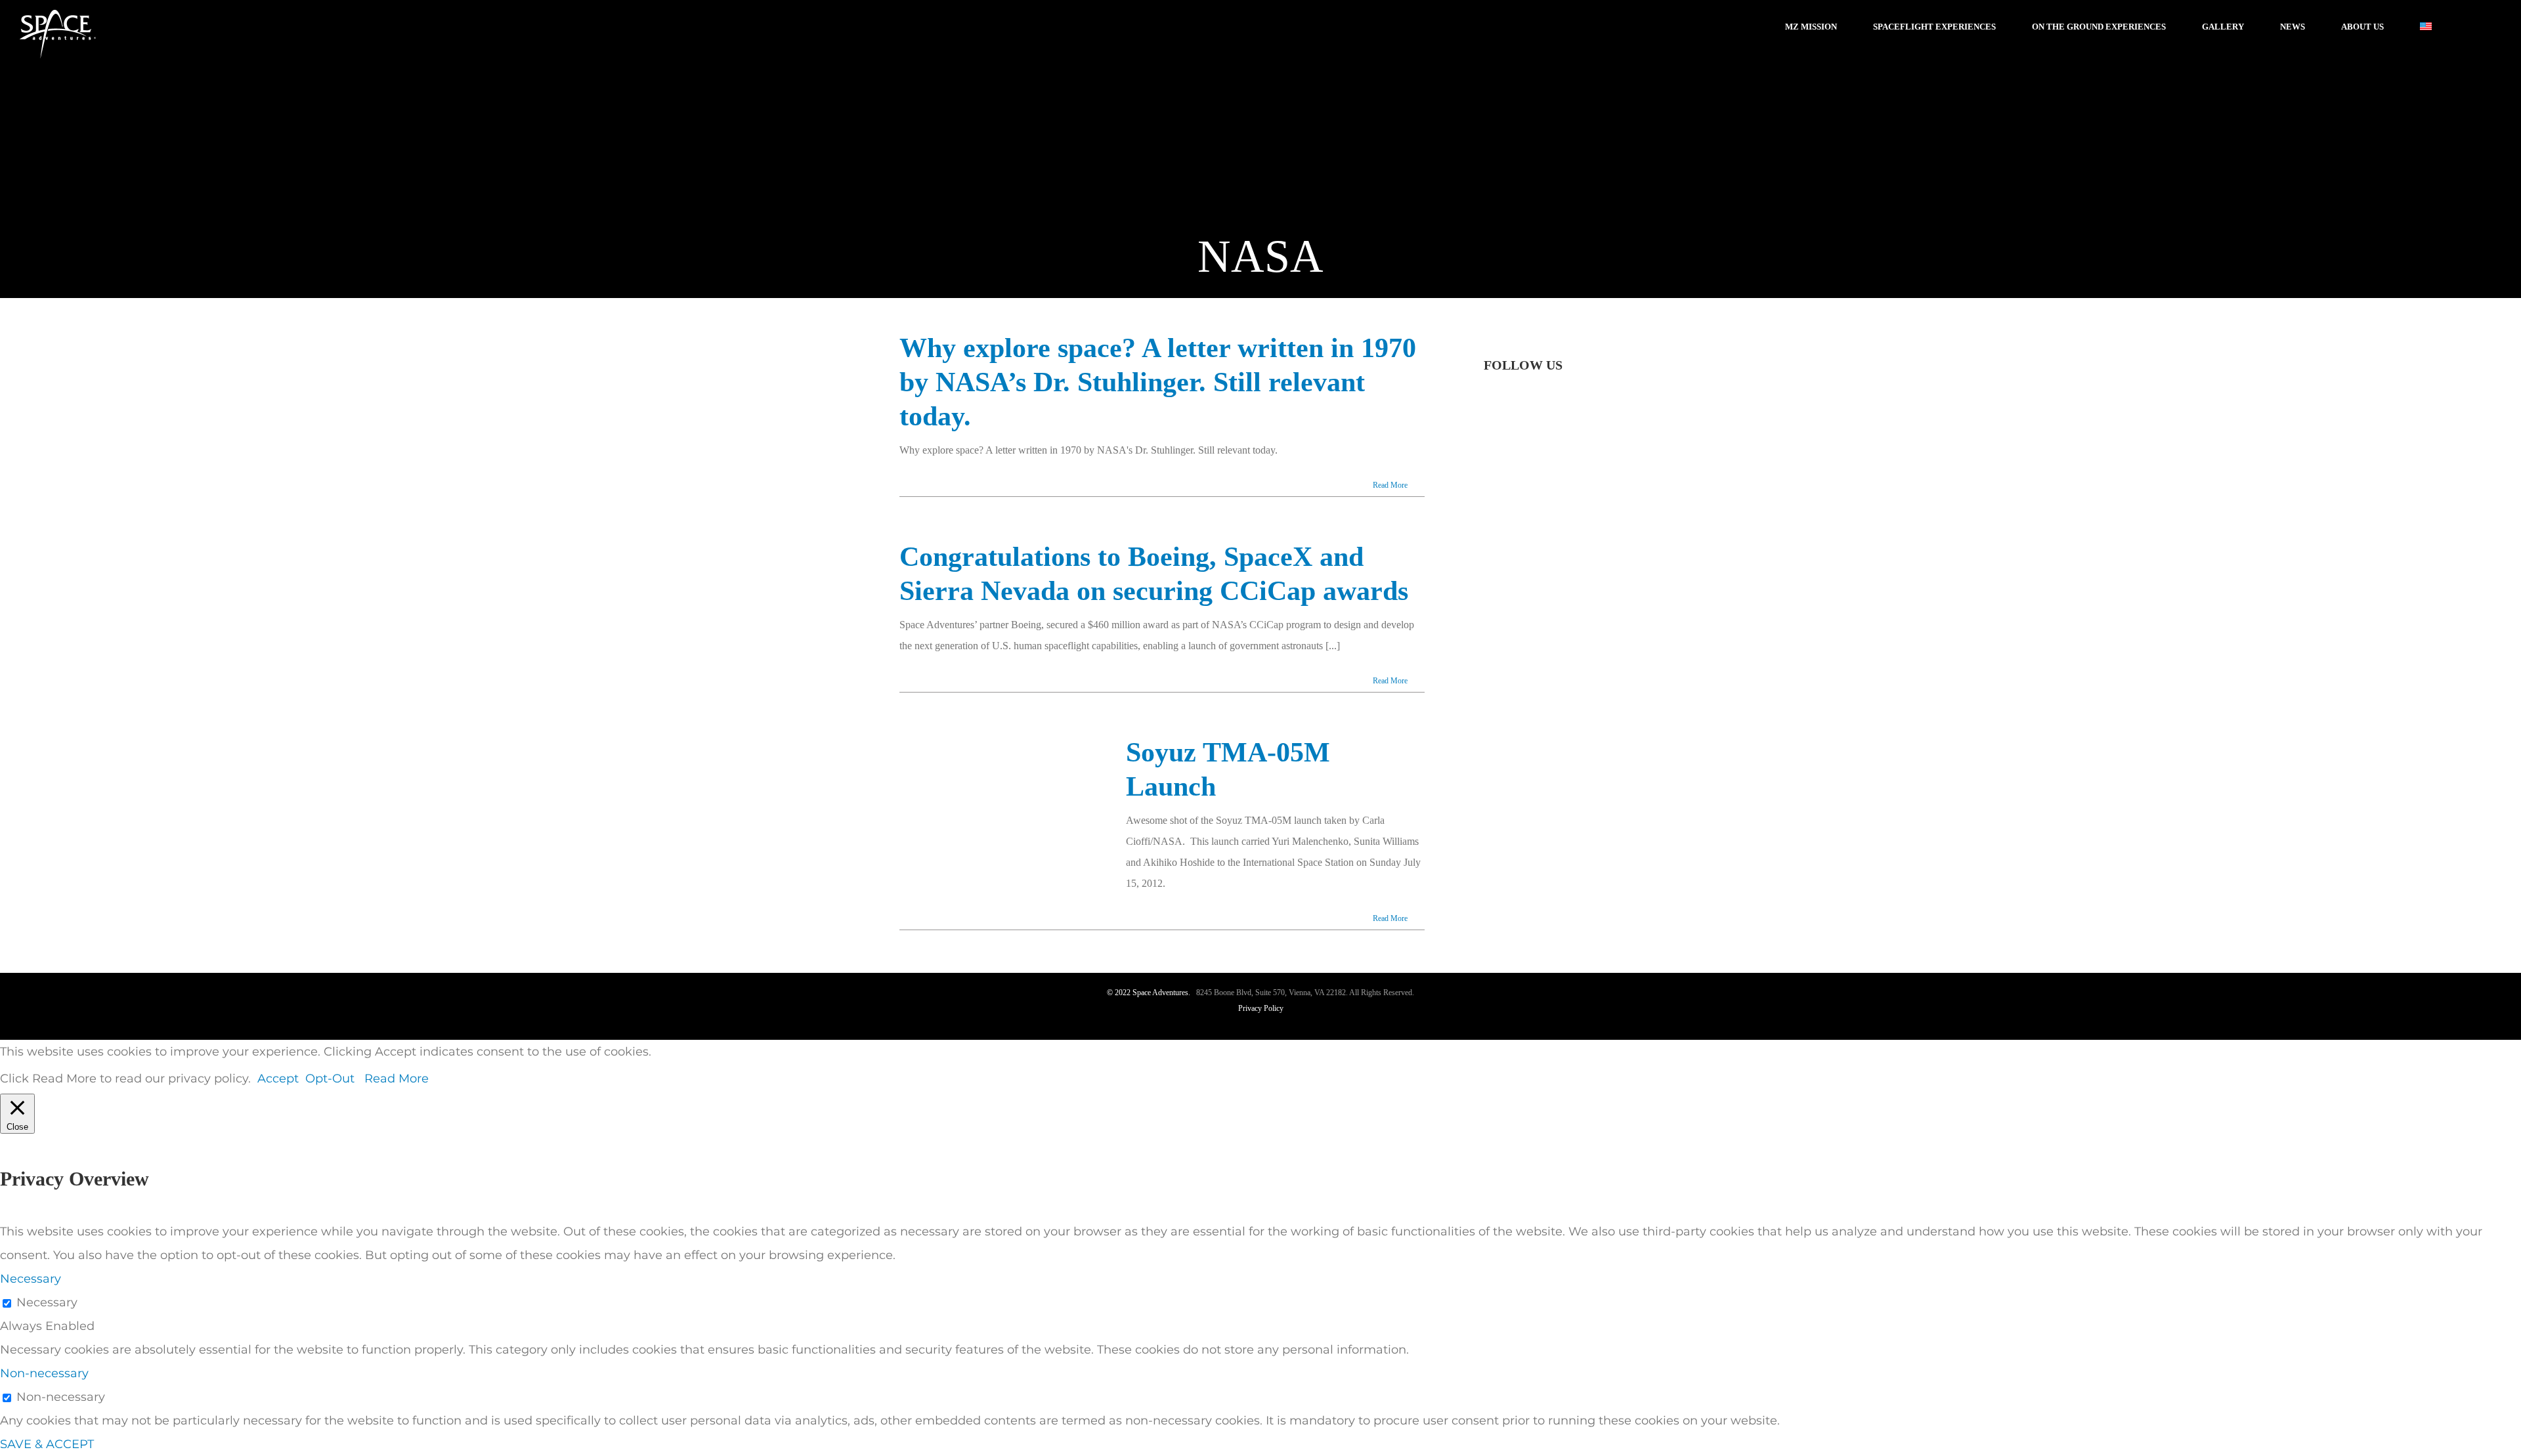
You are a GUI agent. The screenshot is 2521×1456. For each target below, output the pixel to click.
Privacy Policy (1261, 1008)
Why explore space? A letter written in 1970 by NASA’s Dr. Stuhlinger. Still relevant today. (1158, 382)
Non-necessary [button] (44, 1373)
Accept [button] (278, 1079)
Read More (1390, 485)
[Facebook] (1488, 404)
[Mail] (1604, 461)
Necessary (47, 1302)
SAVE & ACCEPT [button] (47, 1444)
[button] (2471, 26)
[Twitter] (1506, 404)
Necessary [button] (31, 1279)
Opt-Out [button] (330, 1079)
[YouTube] (1524, 404)
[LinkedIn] (1576, 461)
